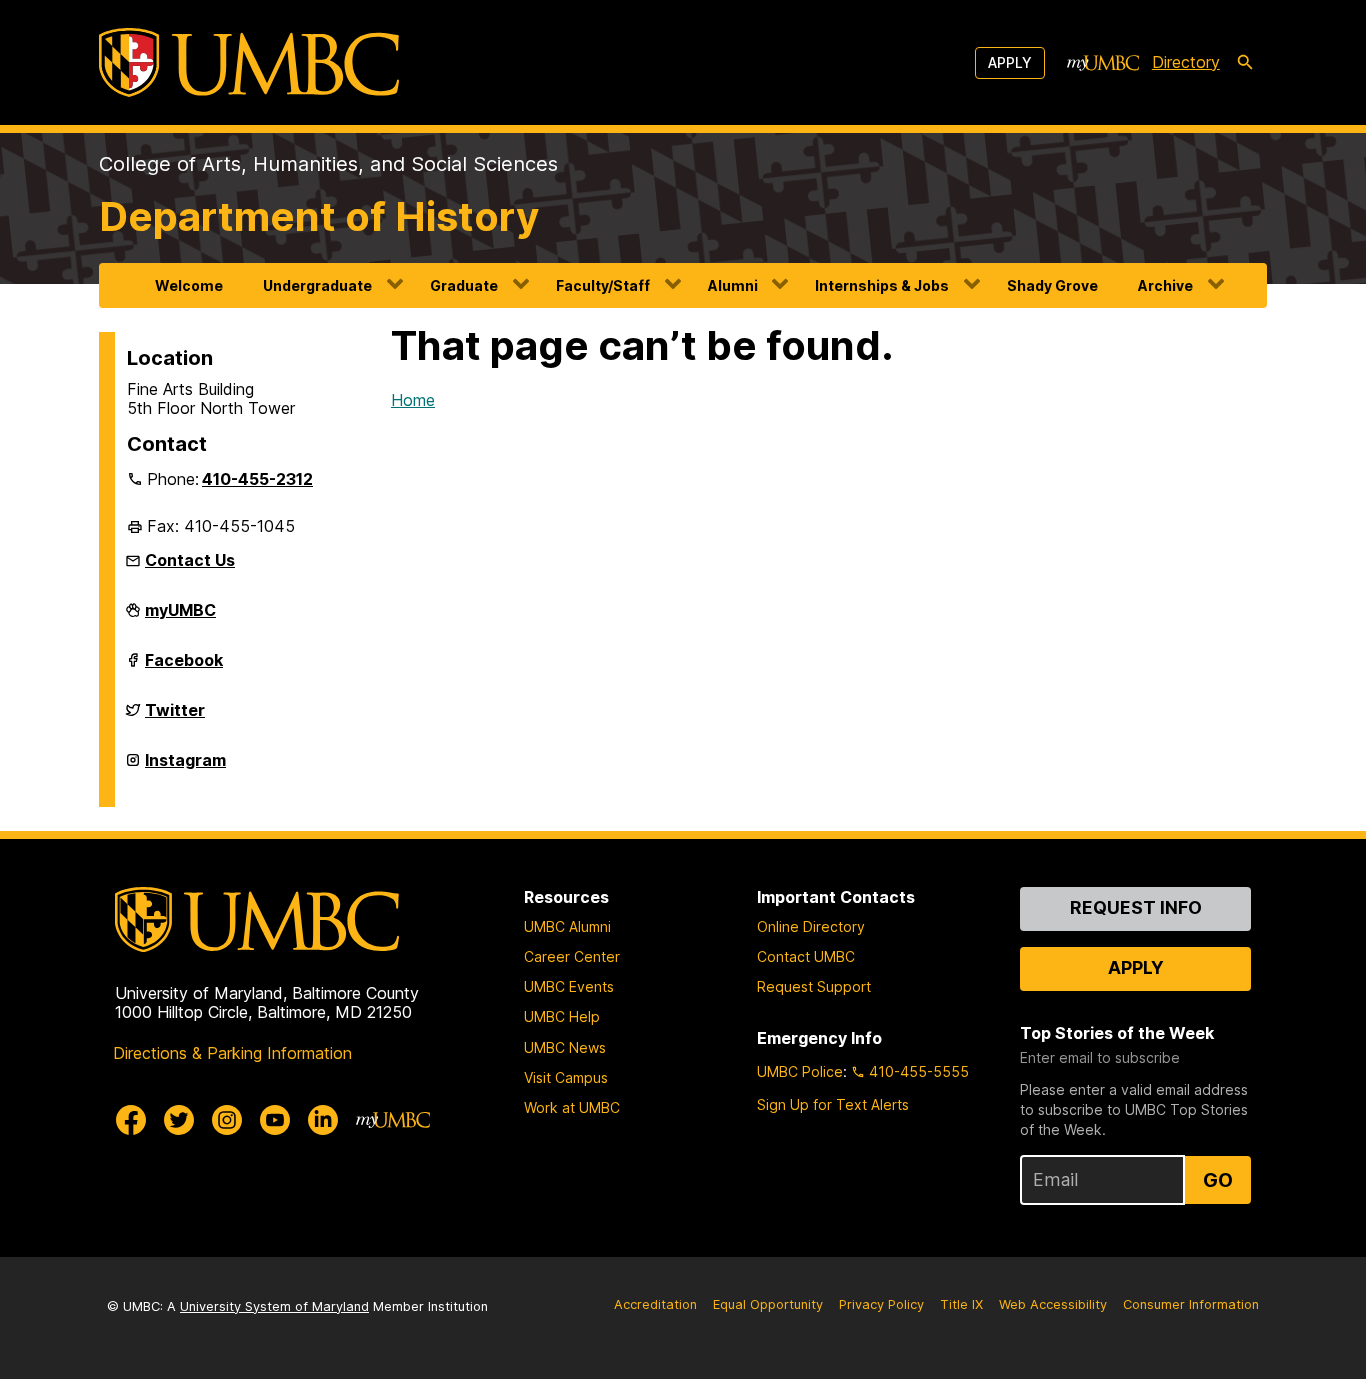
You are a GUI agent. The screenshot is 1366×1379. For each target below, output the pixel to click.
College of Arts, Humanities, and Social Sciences (328, 164)
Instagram (185, 768)
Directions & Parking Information (232, 1053)
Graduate (464, 285)
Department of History (319, 216)
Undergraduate (317, 285)
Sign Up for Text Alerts (833, 1104)
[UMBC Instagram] (227, 1120)
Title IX (961, 1304)
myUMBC (180, 618)
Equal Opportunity (768, 1304)
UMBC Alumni (567, 926)
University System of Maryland (274, 1306)
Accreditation (655, 1304)
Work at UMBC (572, 1107)
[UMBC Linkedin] (323, 1120)
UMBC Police (800, 1071)
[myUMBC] (1103, 63)
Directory (1186, 62)
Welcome (189, 285)
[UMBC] (249, 62)
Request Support (814, 986)
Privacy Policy (881, 1304)
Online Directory (811, 926)
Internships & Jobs (882, 285)
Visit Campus (566, 1077)
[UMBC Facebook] (131, 1120)
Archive (1165, 285)
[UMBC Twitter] (179, 1120)
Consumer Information (1191, 1304)
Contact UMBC (806, 956)
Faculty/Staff (603, 285)
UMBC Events (569, 986)
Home (413, 400)
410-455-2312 (257, 479)
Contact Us (190, 560)
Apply (1010, 62)
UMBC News (565, 1047)
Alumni (733, 285)
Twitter (175, 718)
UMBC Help (562, 1016)
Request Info (1136, 907)
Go (1218, 1180)
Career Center (572, 956)
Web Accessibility (1053, 1304)
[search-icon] (1245, 63)
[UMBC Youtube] (275, 1120)
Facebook (184, 668)
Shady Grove (1052, 285)
